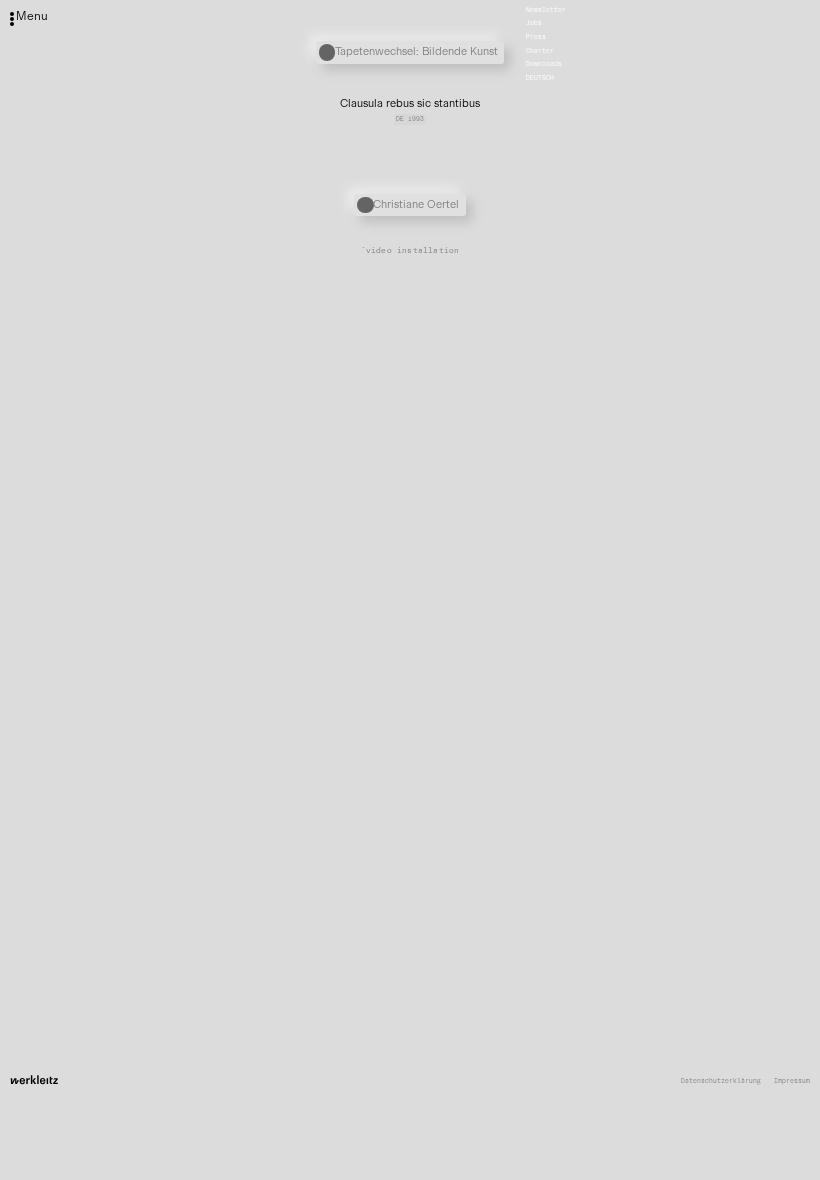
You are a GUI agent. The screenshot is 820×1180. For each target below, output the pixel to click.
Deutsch (540, 78)
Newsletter (546, 10)
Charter (540, 51)
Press (536, 37)
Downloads (544, 65)
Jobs (534, 24)
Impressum (792, 1081)
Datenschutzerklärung (721, 1081)
